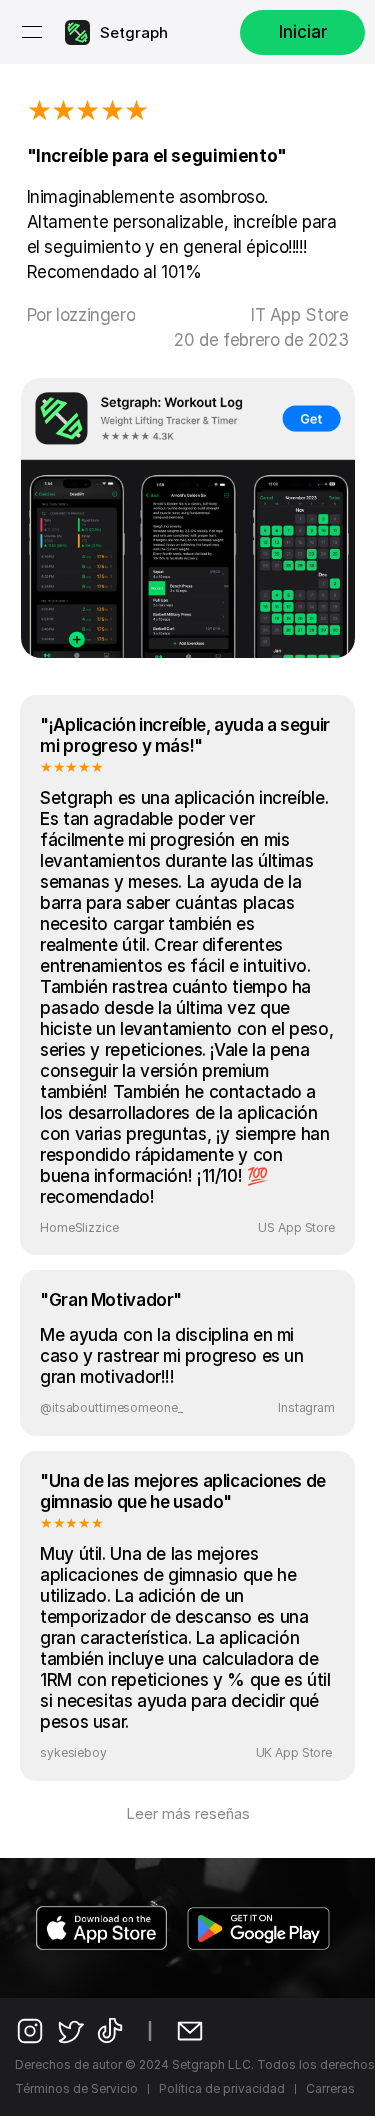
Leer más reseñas (188, 1813)
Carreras (330, 2088)
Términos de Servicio (76, 2088)
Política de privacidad (222, 2088)
